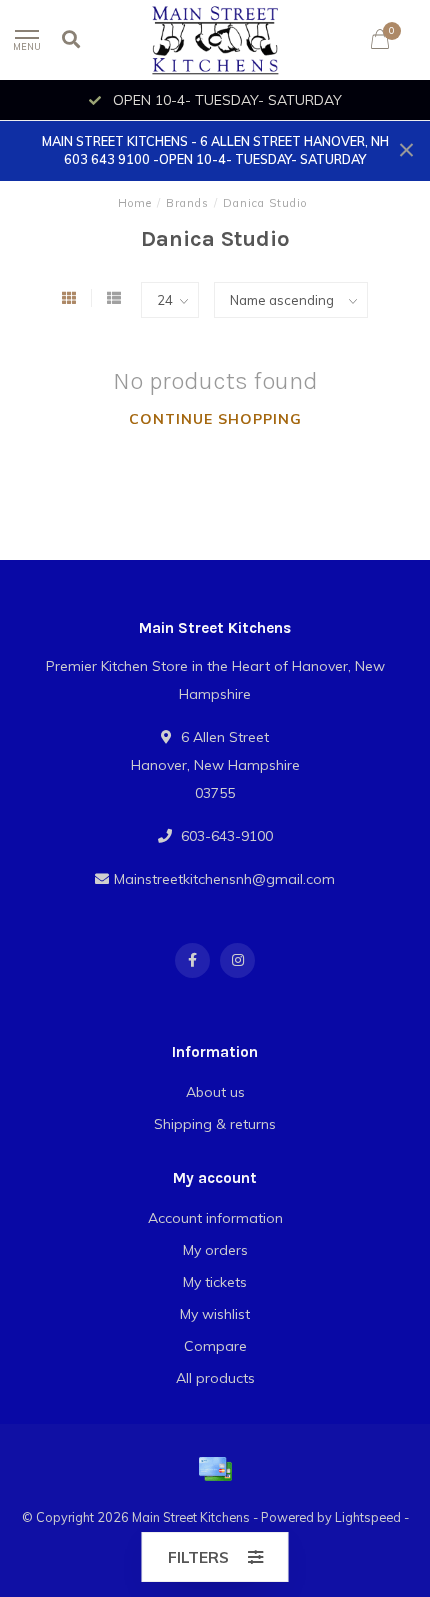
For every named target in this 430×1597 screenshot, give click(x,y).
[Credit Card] (215, 1469)
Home (135, 203)
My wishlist (215, 1314)
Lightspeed (368, 1517)
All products (215, 1378)
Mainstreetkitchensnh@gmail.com (224, 879)
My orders (215, 1250)
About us (215, 1092)
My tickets (215, 1282)
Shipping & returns (215, 1124)
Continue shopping (215, 419)
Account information (215, 1218)
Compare (215, 1346)
